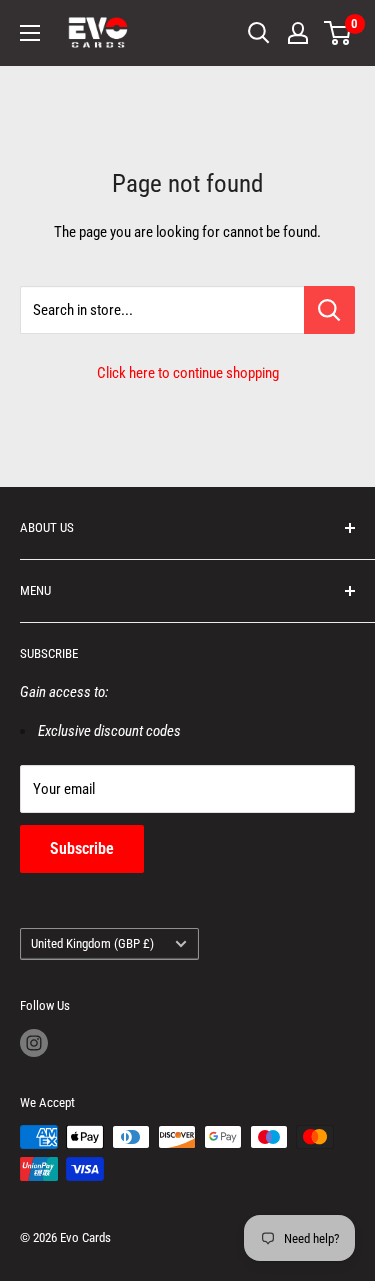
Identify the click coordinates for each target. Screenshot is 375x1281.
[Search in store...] (329, 310)
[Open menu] (30, 33)
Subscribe (82, 848)
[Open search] (259, 33)
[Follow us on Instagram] (34, 1043)
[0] (338, 33)
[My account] (298, 33)
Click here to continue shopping (188, 373)
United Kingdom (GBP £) (92, 943)
